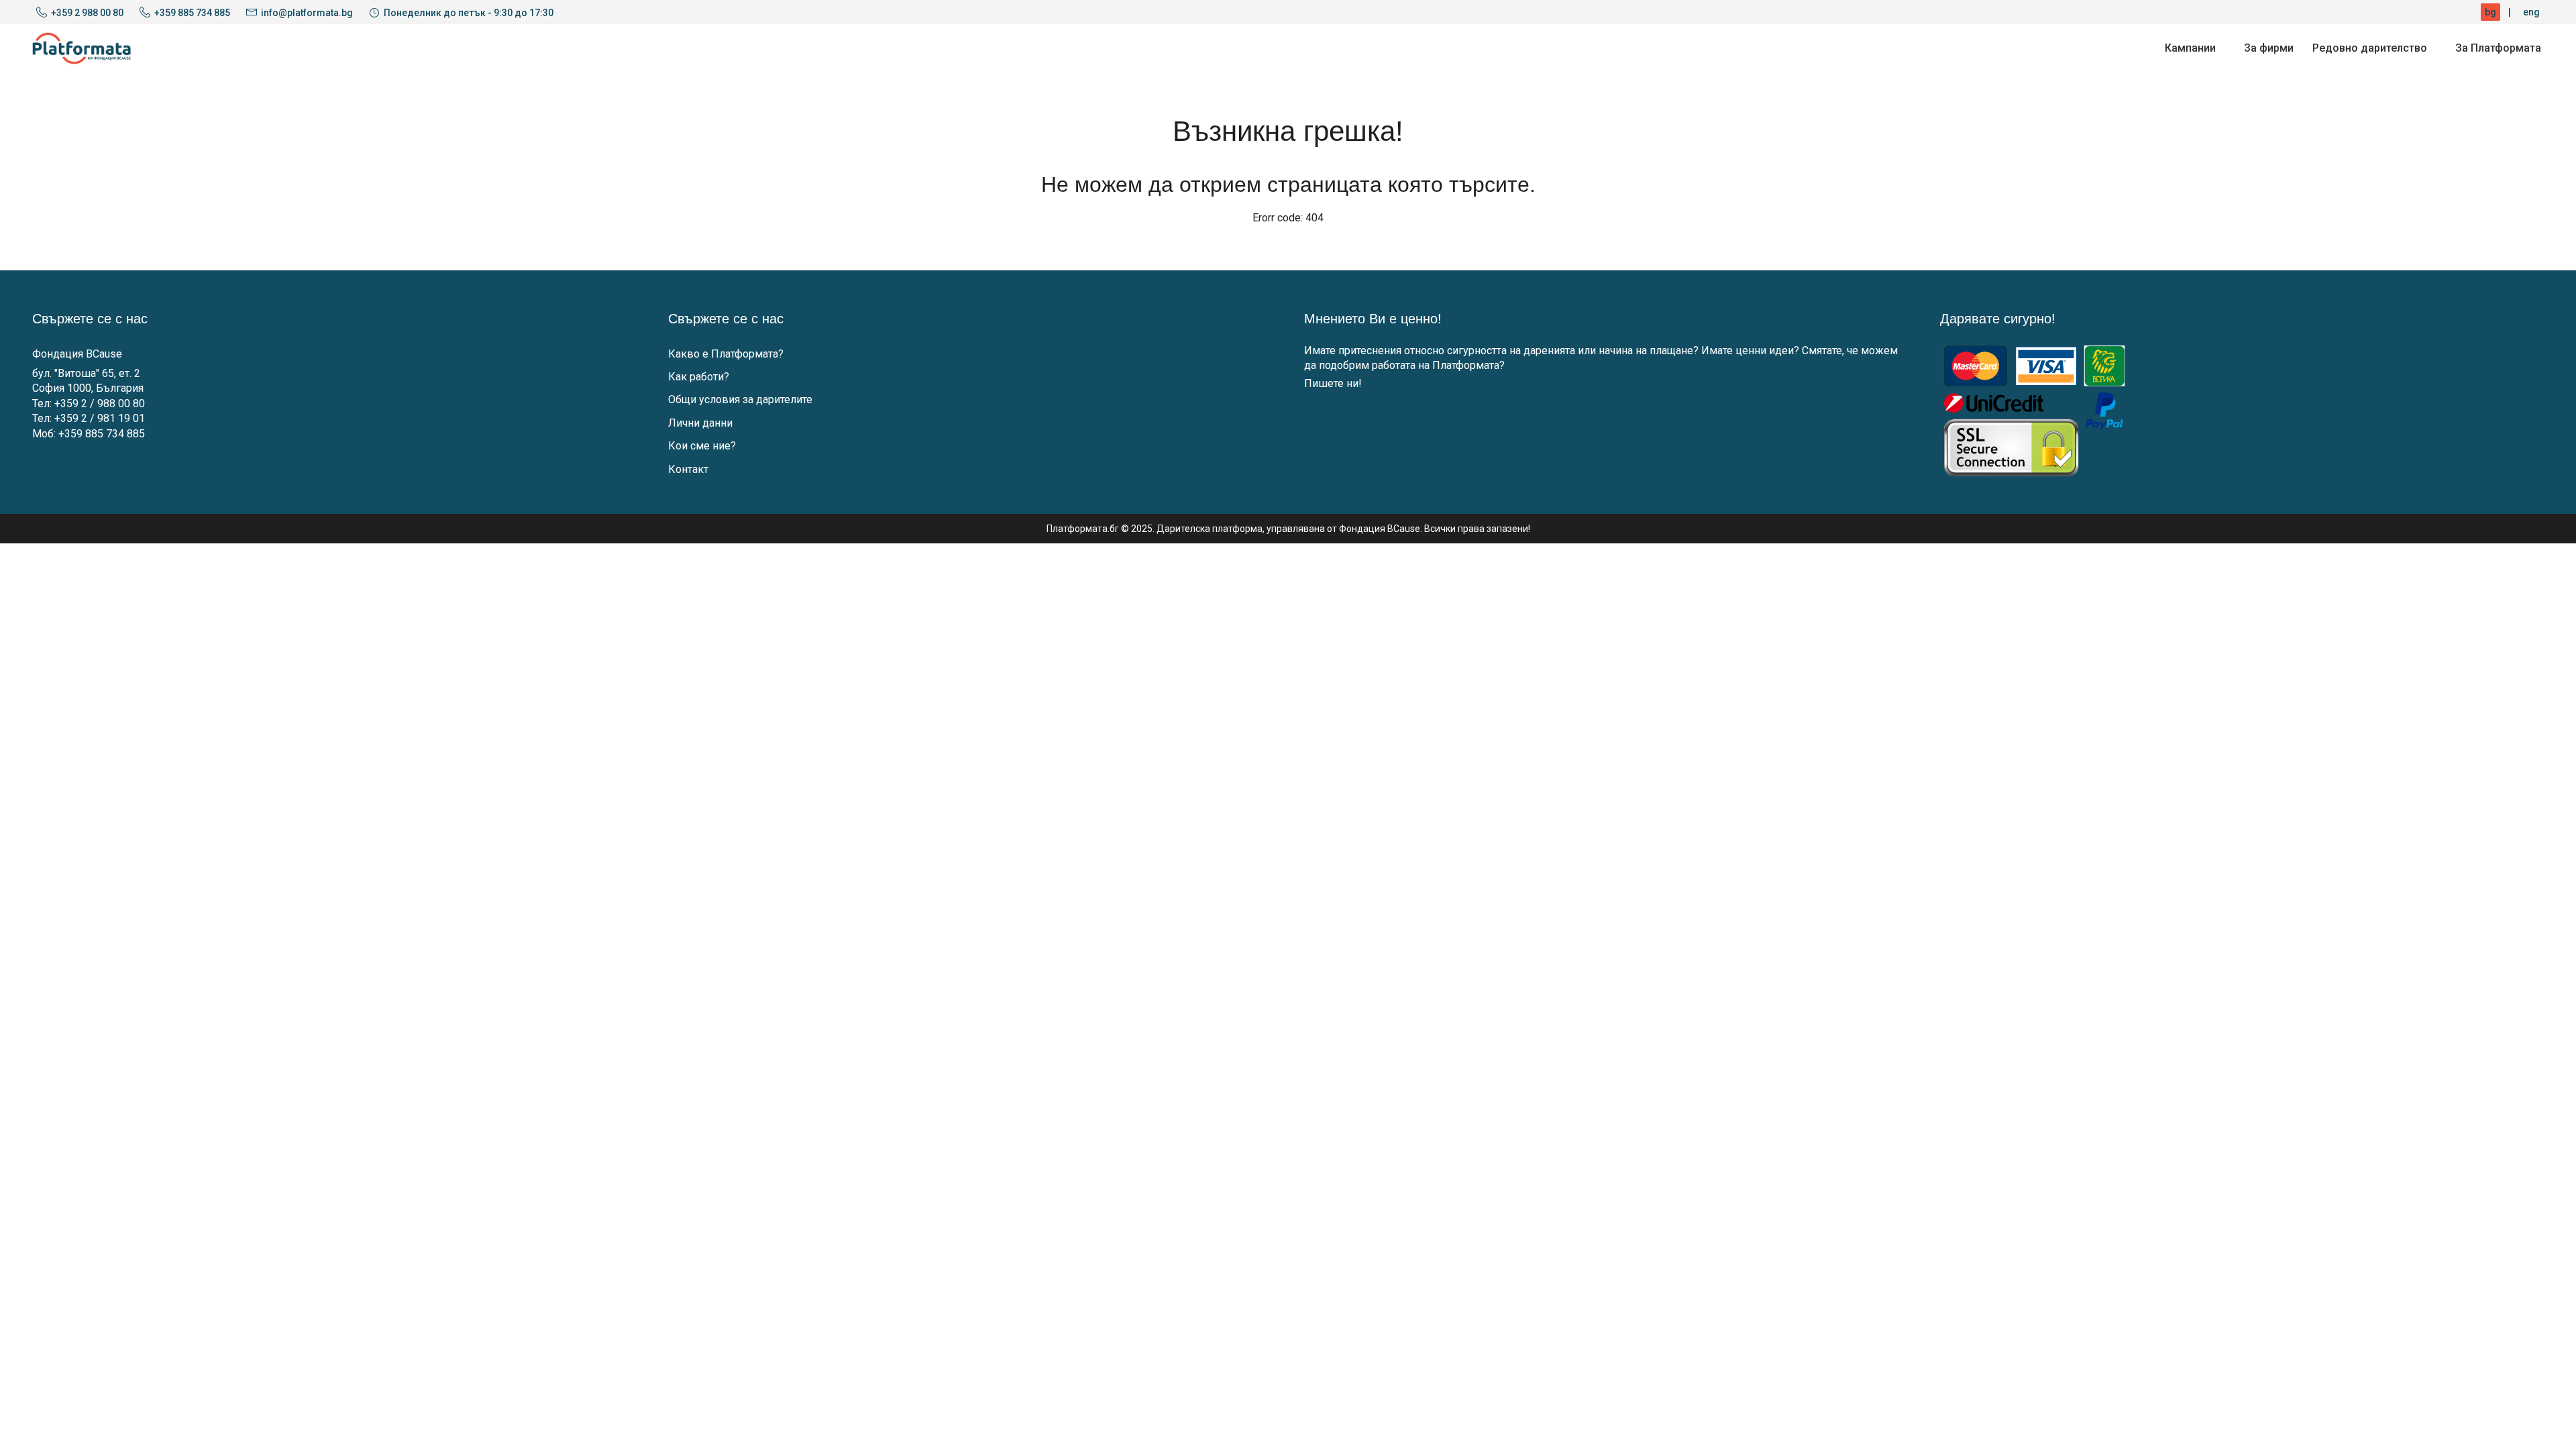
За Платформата (2498, 48)
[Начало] (82, 48)
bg (2490, 12)
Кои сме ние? (702, 446)
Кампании (2190, 48)
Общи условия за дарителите (740, 399)
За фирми (2269, 48)
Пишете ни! (1333, 383)
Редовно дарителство (2370, 48)
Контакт (688, 469)
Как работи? (699, 377)
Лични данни (700, 423)
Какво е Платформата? (726, 354)
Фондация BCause (77, 354)
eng (2531, 12)
